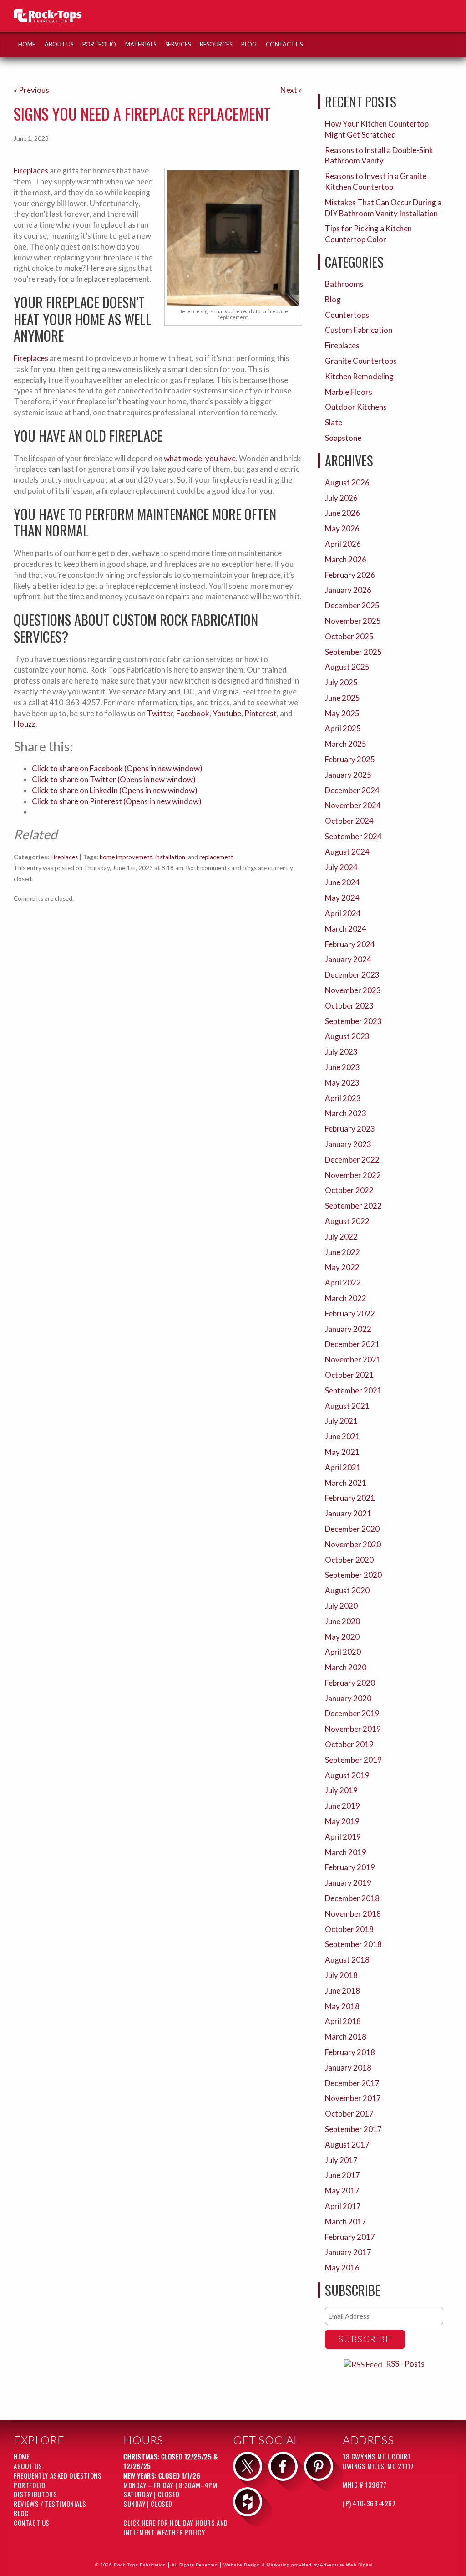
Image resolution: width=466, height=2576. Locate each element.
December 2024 (352, 790)
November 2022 (353, 1175)
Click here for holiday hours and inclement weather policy (176, 2528)
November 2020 (353, 1544)
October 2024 (349, 821)
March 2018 (346, 2037)
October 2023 (349, 1006)
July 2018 (341, 1975)
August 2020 (347, 1590)
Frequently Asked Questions (58, 2475)
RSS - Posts (405, 2364)
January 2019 (348, 1883)
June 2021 (342, 1436)
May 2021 (342, 1452)
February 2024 (350, 944)
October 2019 (349, 1744)
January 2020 (348, 1698)
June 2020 (342, 1621)
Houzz (25, 724)
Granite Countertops (361, 361)
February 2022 (350, 1314)
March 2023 (346, 1113)
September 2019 (353, 1760)
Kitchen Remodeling (359, 376)
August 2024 (347, 852)
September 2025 (353, 652)
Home (27, 44)
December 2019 (352, 1713)
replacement (216, 857)
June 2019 (342, 1806)
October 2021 (349, 1375)
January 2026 (348, 590)
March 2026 (346, 559)
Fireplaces (31, 171)
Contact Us (284, 44)
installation (170, 857)
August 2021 (347, 1406)
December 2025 (352, 605)
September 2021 (353, 1390)
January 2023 (348, 1144)
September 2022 (353, 1206)
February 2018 (350, 2052)
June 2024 (342, 882)
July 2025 (341, 682)
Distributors (35, 2494)
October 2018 (349, 1929)
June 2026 (342, 513)
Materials (141, 44)
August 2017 (347, 2145)
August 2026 (347, 482)
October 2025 (349, 636)
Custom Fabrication (359, 330)
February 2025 (350, 759)
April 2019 (343, 1837)
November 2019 (353, 1729)
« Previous (31, 90)
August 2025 (347, 667)
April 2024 (343, 913)
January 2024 (348, 959)
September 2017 (353, 2129)
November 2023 (353, 990)
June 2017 (342, 2175)
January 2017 (348, 2252)
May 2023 (342, 1083)
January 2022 (348, 1329)
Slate (334, 422)
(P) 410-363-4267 (369, 2503)
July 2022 (341, 1237)
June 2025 (342, 698)
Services (178, 44)
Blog (249, 44)
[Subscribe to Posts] (364, 2364)
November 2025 (353, 621)
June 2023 (342, 1067)
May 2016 (342, 2267)
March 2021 (346, 1483)
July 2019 (341, 1790)
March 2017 (346, 2221)
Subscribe (365, 2339)
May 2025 (342, 713)
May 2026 (342, 528)
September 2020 (353, 1575)
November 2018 (353, 1914)
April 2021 (343, 1467)
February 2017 (350, 2237)
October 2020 (349, 1560)
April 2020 (343, 1652)
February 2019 (350, 1867)
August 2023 (347, 1036)
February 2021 (350, 1498)
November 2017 (353, 2098)
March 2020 (346, 1667)
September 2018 (353, 1944)
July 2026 (341, 498)
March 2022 (346, 1298)
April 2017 (343, 2206)
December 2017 (352, 2083)
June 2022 (342, 1252)
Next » (291, 90)
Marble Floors (349, 392)
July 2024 (341, 867)
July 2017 (341, 2160)
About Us (59, 44)
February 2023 (350, 1129)
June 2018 (342, 1991)
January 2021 (348, 1513)
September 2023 (353, 1021)
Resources (216, 44)
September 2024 (353, 836)
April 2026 (343, 544)
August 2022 (347, 1221)
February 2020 (350, 1683)
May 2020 (342, 1637)
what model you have (200, 458)
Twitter (160, 713)
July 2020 (341, 1606)
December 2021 (352, 1344)
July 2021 (341, 1421)
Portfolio (99, 44)
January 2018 (348, 2068)
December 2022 (352, 1160)
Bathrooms (344, 284)
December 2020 (352, 1529)
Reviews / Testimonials (50, 2504)
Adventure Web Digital (346, 2565)
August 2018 (347, 1960)
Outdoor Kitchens (356, 407)
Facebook (193, 713)
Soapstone (343, 438)
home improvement (126, 857)
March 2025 (346, 744)
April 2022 (343, 1283)
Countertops (347, 315)
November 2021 (353, 1359)
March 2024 (346, 929)
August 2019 (347, 1775)
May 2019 (342, 1821)
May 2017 (342, 2191)
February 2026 (350, 575)
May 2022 (342, 1267)
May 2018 (342, 2006)
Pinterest (261, 713)
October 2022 (349, 1190)
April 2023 (343, 1098)
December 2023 (352, 975)
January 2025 (348, 775)
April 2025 (343, 728)
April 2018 (343, 2021)
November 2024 (353, 805)
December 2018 (352, 1898)
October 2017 (349, 2114)
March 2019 (346, 1852)
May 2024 (342, 898)
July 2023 (341, 1052)
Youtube (227, 713)
